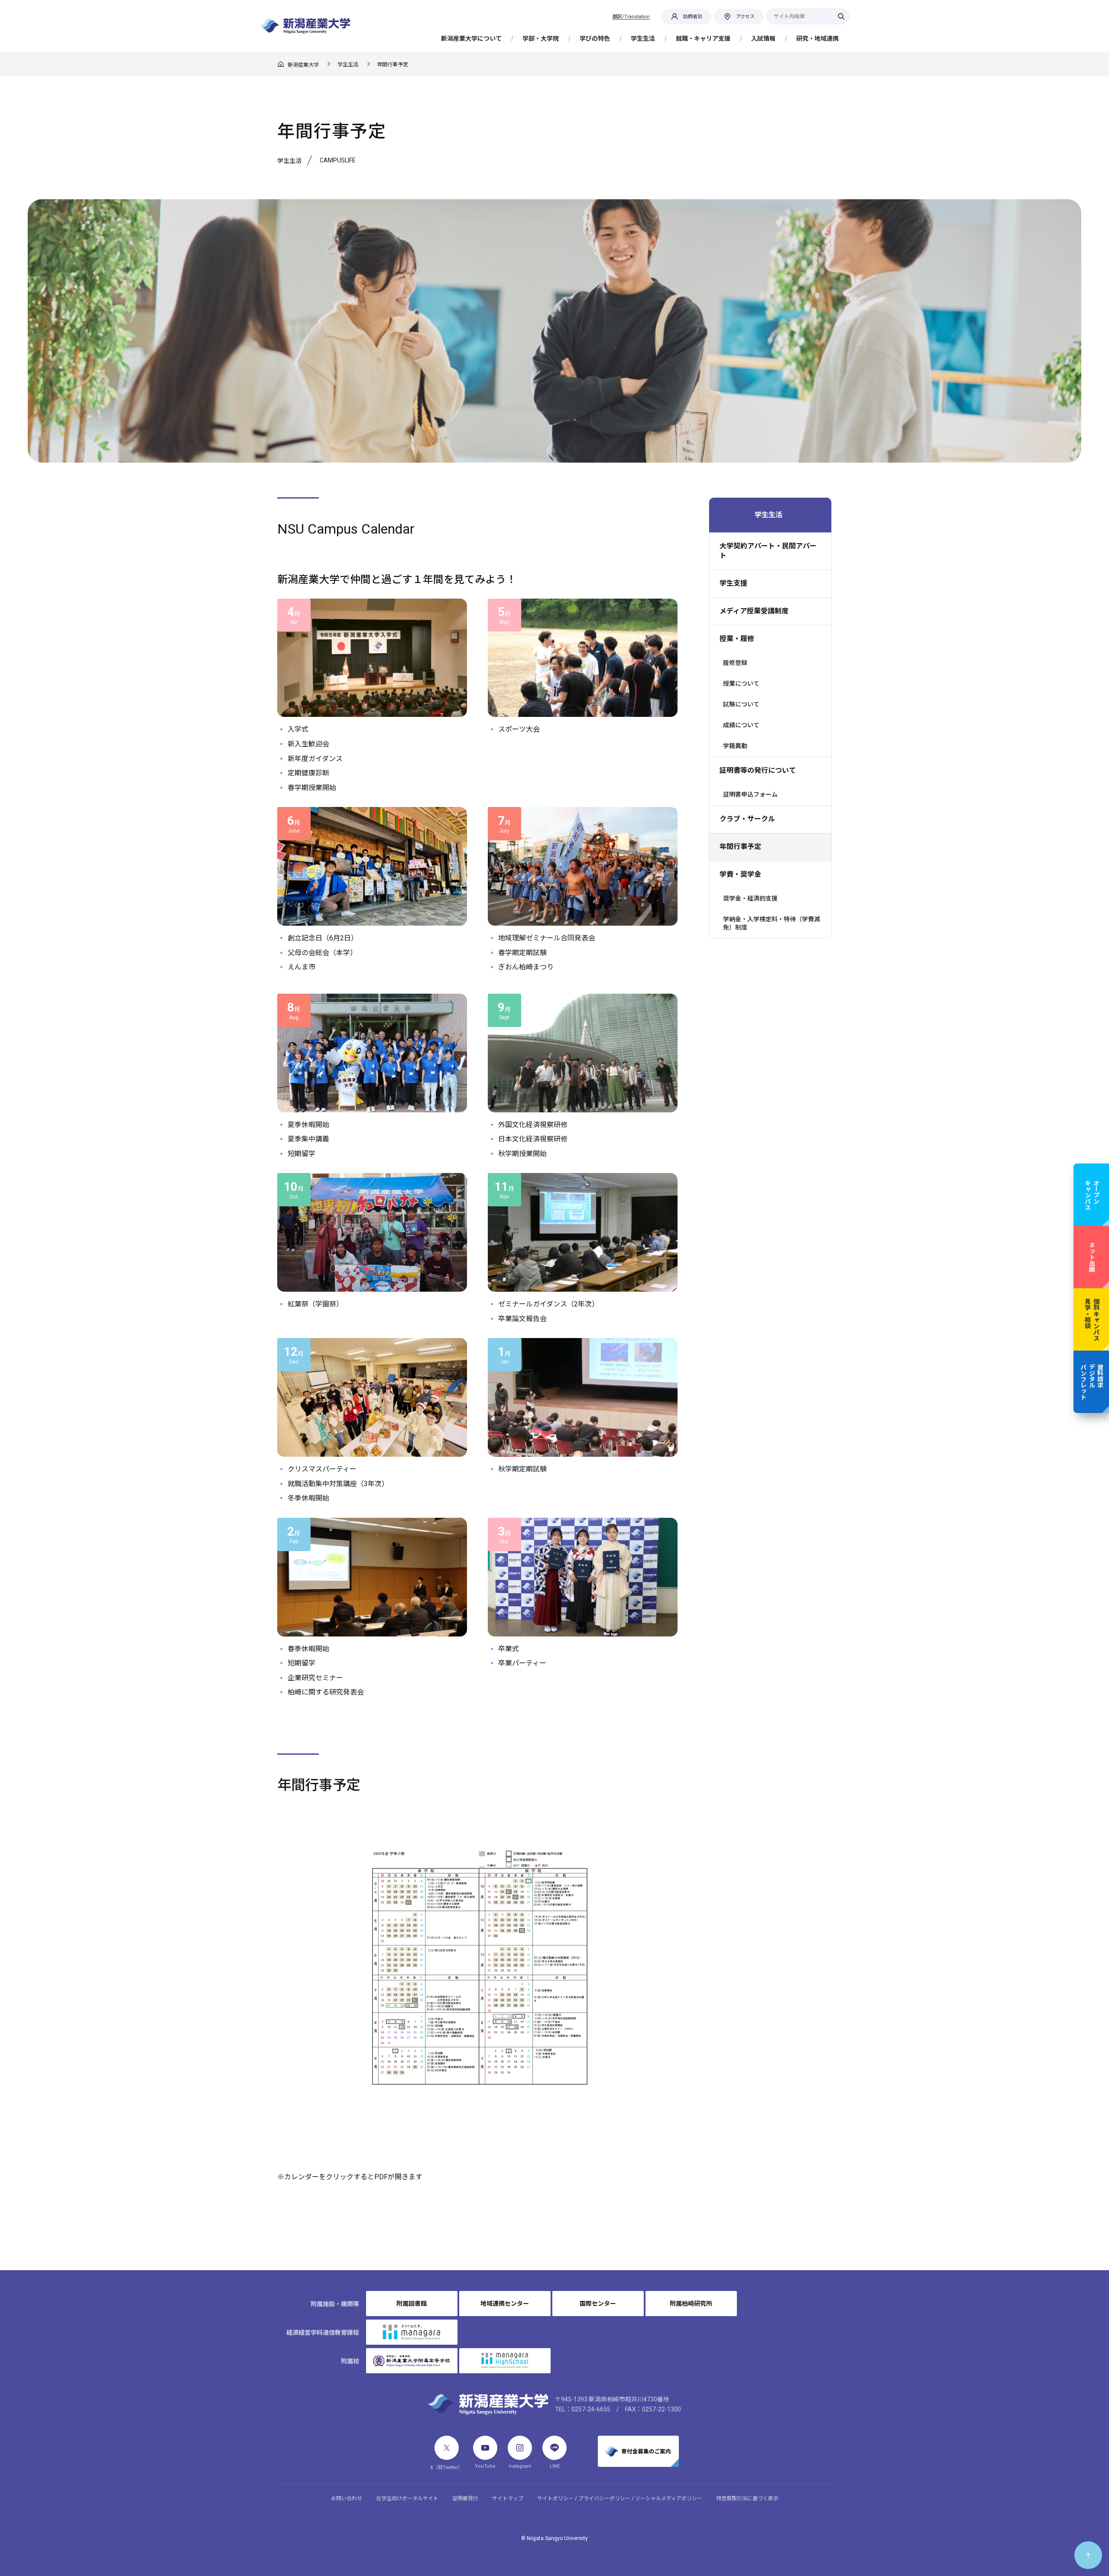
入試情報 (763, 39)
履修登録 (735, 663)
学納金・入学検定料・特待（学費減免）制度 (772, 923)
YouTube (485, 2466)
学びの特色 (595, 39)
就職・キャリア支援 (703, 39)
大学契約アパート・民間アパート (768, 551)
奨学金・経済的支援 (750, 898)
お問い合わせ (347, 2498)
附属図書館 (412, 2304)
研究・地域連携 (817, 39)
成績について (741, 725)
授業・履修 (737, 639)
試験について (741, 704)
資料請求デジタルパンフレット (1091, 1382)
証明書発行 (465, 2498)
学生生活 (643, 39)
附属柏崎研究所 (691, 2304)
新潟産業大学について (471, 39)
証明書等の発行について (758, 770)
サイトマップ (508, 2498)
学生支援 (733, 583)
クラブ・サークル (747, 819)
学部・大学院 (541, 39)
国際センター (598, 2304)
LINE (555, 2466)
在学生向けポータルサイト (407, 2498)
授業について (741, 684)
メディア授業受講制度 (754, 611)
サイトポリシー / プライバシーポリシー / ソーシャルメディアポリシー (620, 2498)
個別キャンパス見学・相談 (1092, 1319)
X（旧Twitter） (446, 2467)
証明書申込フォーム (750, 794)
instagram (520, 2466)
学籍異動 (735, 746)
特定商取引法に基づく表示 (747, 2498)
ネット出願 (1092, 1257)
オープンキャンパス (1092, 1195)
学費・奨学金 (740, 874)
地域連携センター (505, 2304)
